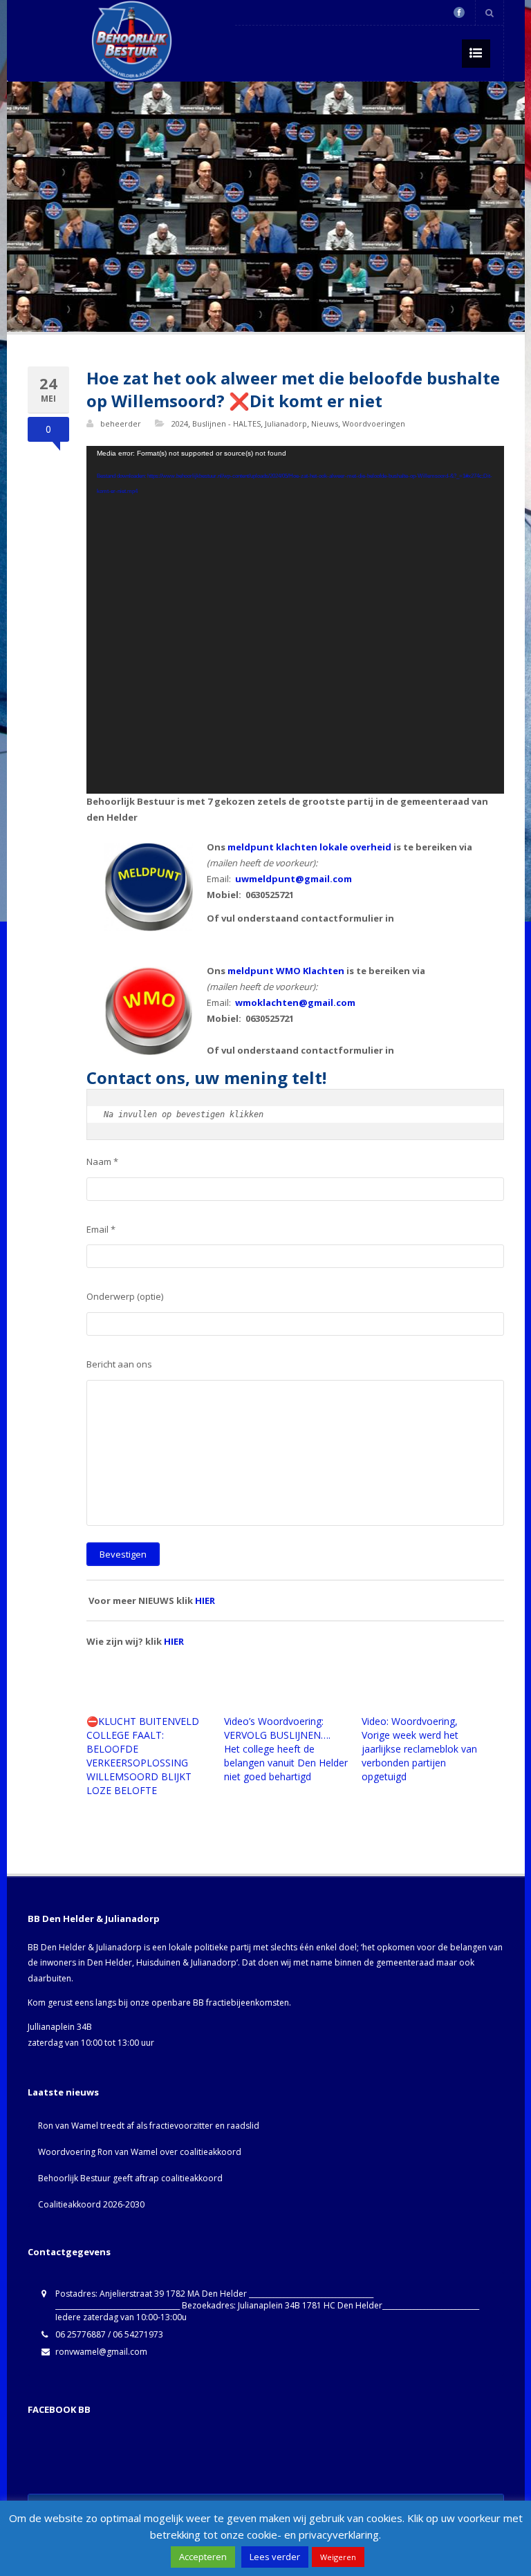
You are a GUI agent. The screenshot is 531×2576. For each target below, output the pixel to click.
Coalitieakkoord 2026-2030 (91, 2204)
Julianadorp (286, 423)
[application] (295, 620)
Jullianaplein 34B (60, 2027)
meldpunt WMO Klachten (286, 971)
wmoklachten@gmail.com (295, 1002)
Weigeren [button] (338, 2557)
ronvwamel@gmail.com (101, 2352)
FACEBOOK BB (59, 2409)
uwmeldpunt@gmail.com (294, 879)
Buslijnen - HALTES (226, 423)
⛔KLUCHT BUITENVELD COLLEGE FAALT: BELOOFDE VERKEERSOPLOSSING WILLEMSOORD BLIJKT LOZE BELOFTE (143, 1756)
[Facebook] (459, 12)
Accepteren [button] (203, 2557)
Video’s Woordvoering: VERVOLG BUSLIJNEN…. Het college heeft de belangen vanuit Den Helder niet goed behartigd (286, 1749)
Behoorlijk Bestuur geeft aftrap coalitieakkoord (130, 2178)
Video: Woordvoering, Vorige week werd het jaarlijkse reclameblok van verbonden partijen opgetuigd (419, 1749)
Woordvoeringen (374, 423)
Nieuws (325, 423)
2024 (180, 423)
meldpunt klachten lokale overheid (309, 847)
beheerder (121, 423)
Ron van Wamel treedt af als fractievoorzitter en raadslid (149, 2126)
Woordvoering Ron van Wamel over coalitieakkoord (140, 2152)
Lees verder (275, 2557)
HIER (205, 1600)
